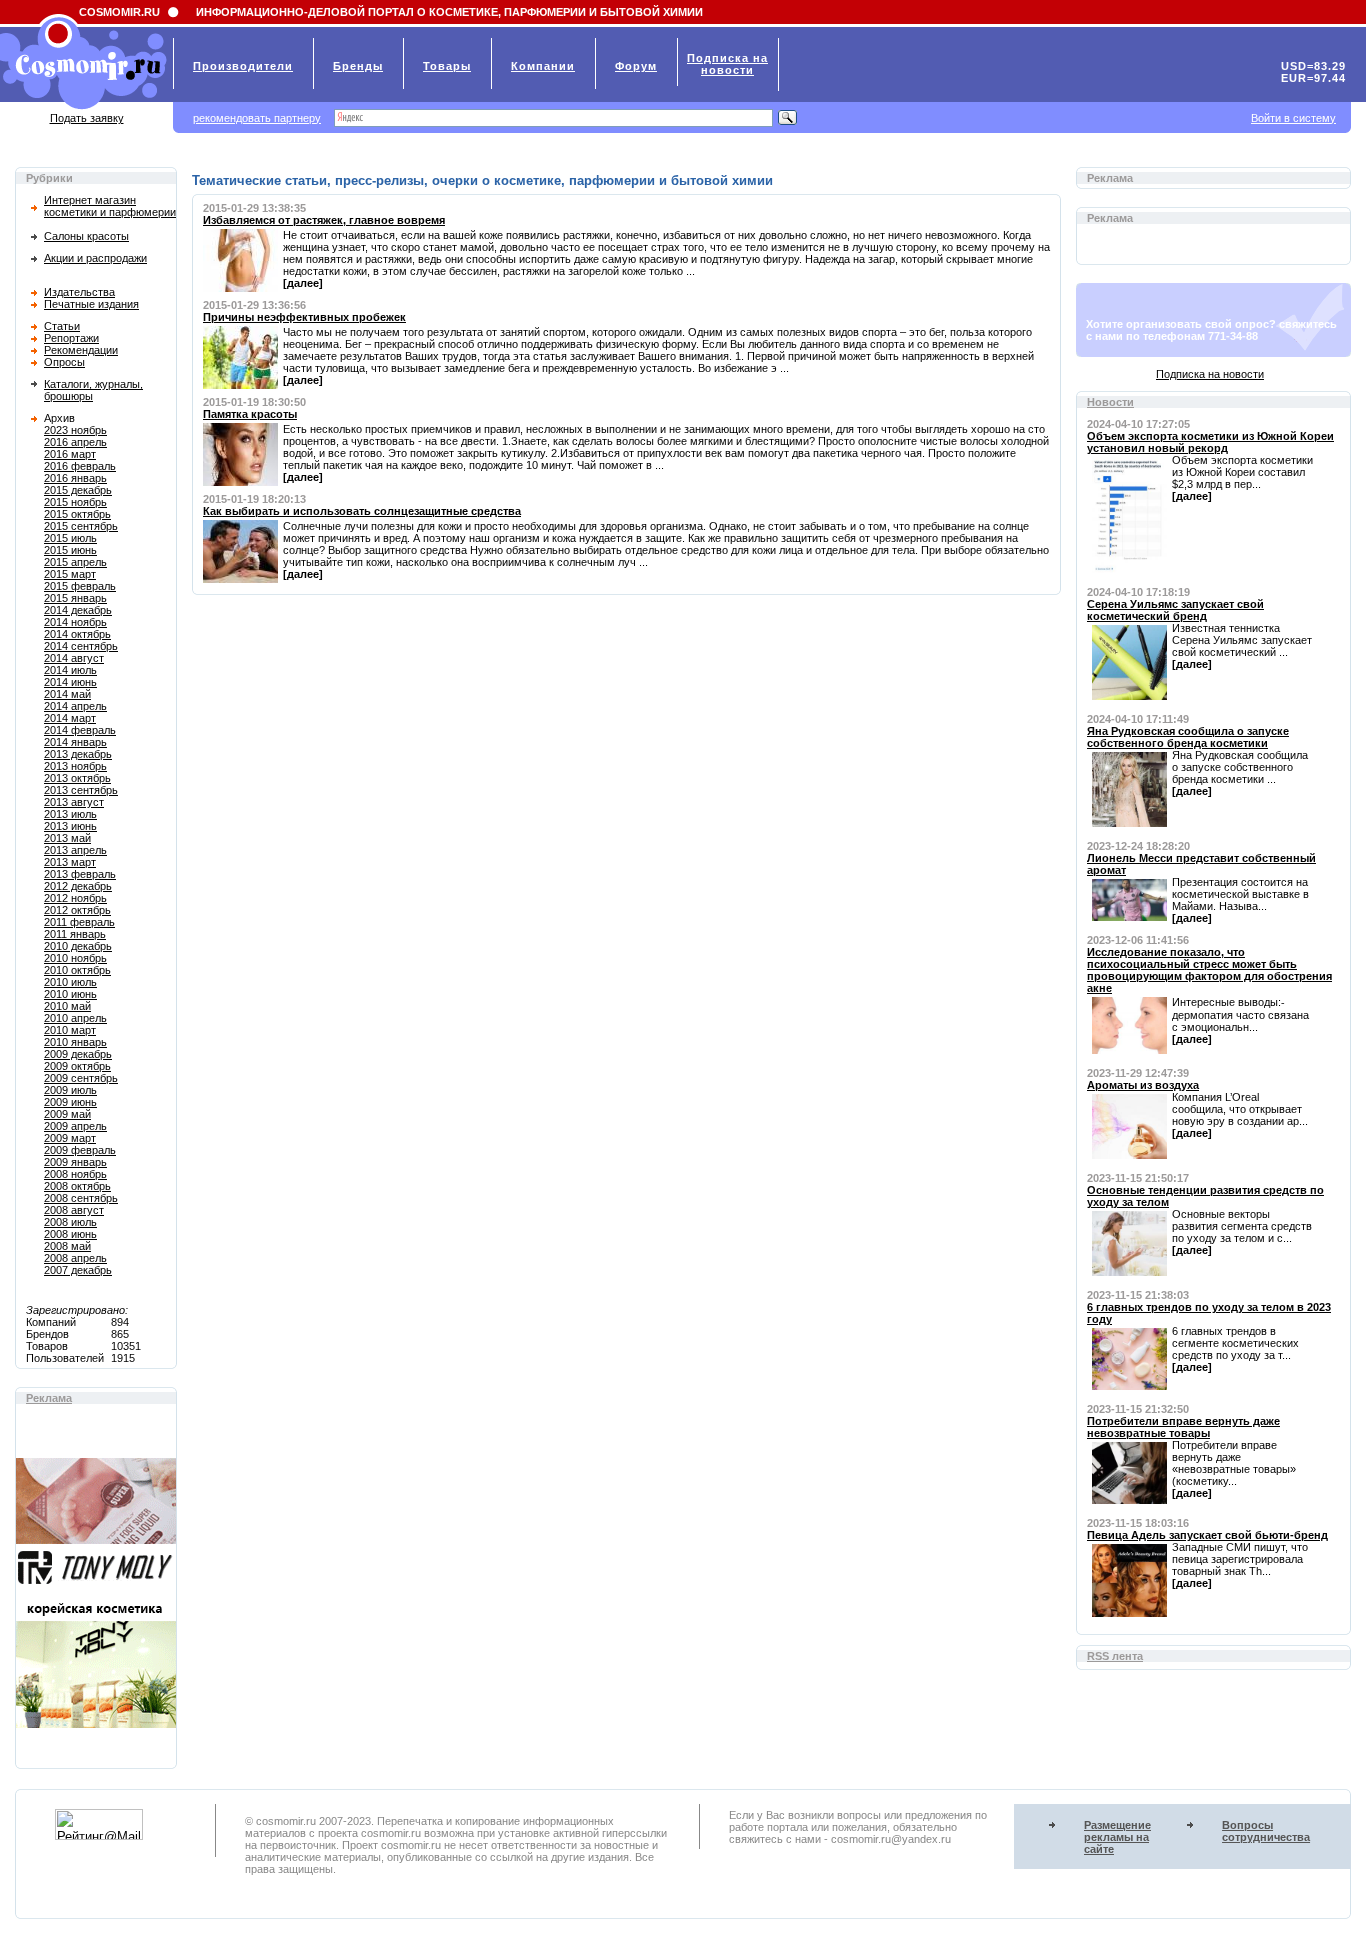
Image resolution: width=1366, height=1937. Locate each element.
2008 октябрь (77, 1186)
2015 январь (75, 598)
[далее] (303, 283)
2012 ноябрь (75, 898)
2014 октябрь (77, 634)
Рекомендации (81, 350)
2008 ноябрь (75, 1174)
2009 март (70, 1138)
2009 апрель (75, 1126)
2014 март (70, 718)
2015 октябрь (77, 514)
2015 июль (70, 538)
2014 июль (70, 670)
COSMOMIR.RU (119, 12)
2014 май (67, 694)
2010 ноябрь (75, 958)
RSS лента (1115, 1656)
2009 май (67, 1114)
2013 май (67, 838)
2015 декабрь (78, 490)
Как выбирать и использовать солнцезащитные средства (362, 511)
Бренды (358, 66)
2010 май (67, 1006)
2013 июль (70, 814)
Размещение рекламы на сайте (1117, 1837)
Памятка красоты (250, 414)
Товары (447, 66)
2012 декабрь (78, 886)
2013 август (74, 802)
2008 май (67, 1246)
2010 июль (70, 982)
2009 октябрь (77, 1066)
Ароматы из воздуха (1143, 1085)
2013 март (70, 862)
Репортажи (71, 338)
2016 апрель (75, 442)
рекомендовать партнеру (257, 118)
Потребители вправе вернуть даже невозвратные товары (1183, 1427)
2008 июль (70, 1222)
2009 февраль (80, 1150)
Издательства (79, 292)
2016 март (70, 454)
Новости (1110, 402)
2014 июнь (70, 682)
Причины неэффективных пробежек (304, 317)
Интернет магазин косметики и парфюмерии (110, 206)
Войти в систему (1293, 118)
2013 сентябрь (81, 790)
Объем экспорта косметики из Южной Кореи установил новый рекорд (1210, 442)
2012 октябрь (77, 910)
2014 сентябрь (81, 646)
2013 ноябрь (75, 766)
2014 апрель (75, 706)
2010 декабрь (78, 946)
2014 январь (75, 742)
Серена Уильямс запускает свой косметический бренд (1175, 610)
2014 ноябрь (75, 622)
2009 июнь (70, 1102)
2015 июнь (70, 550)
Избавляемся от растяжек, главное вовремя (324, 220)
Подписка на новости (1210, 374)
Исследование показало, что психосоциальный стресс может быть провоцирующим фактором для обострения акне (1209, 970)
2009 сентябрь (81, 1078)
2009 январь (75, 1162)
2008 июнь (70, 1234)
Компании (543, 66)
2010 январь (75, 1042)
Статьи (62, 326)
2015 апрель (75, 562)
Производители (243, 66)
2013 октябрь (77, 778)
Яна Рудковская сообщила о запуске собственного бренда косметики (1188, 737)
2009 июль (70, 1090)
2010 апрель (75, 1018)
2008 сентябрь (81, 1198)
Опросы (64, 362)
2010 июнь (70, 994)
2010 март (70, 1030)
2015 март (70, 574)
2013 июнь (70, 826)
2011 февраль (79, 922)
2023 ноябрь (75, 430)
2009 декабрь (78, 1054)
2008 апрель (75, 1258)
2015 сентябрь (81, 526)
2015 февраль (80, 586)
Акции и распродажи (95, 258)
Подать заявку (87, 118)
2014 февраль (80, 730)
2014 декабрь (78, 610)
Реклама (49, 1398)
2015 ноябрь (75, 502)
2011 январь (75, 934)
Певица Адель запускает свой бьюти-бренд (1207, 1535)
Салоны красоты (86, 236)
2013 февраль (80, 874)
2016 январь (75, 478)
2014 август (74, 658)
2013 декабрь (78, 754)
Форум (636, 66)
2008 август (74, 1210)
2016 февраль (80, 466)
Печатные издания (91, 304)
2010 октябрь (77, 970)
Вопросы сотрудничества (1266, 1831)
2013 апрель (75, 850)
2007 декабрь (78, 1270)
